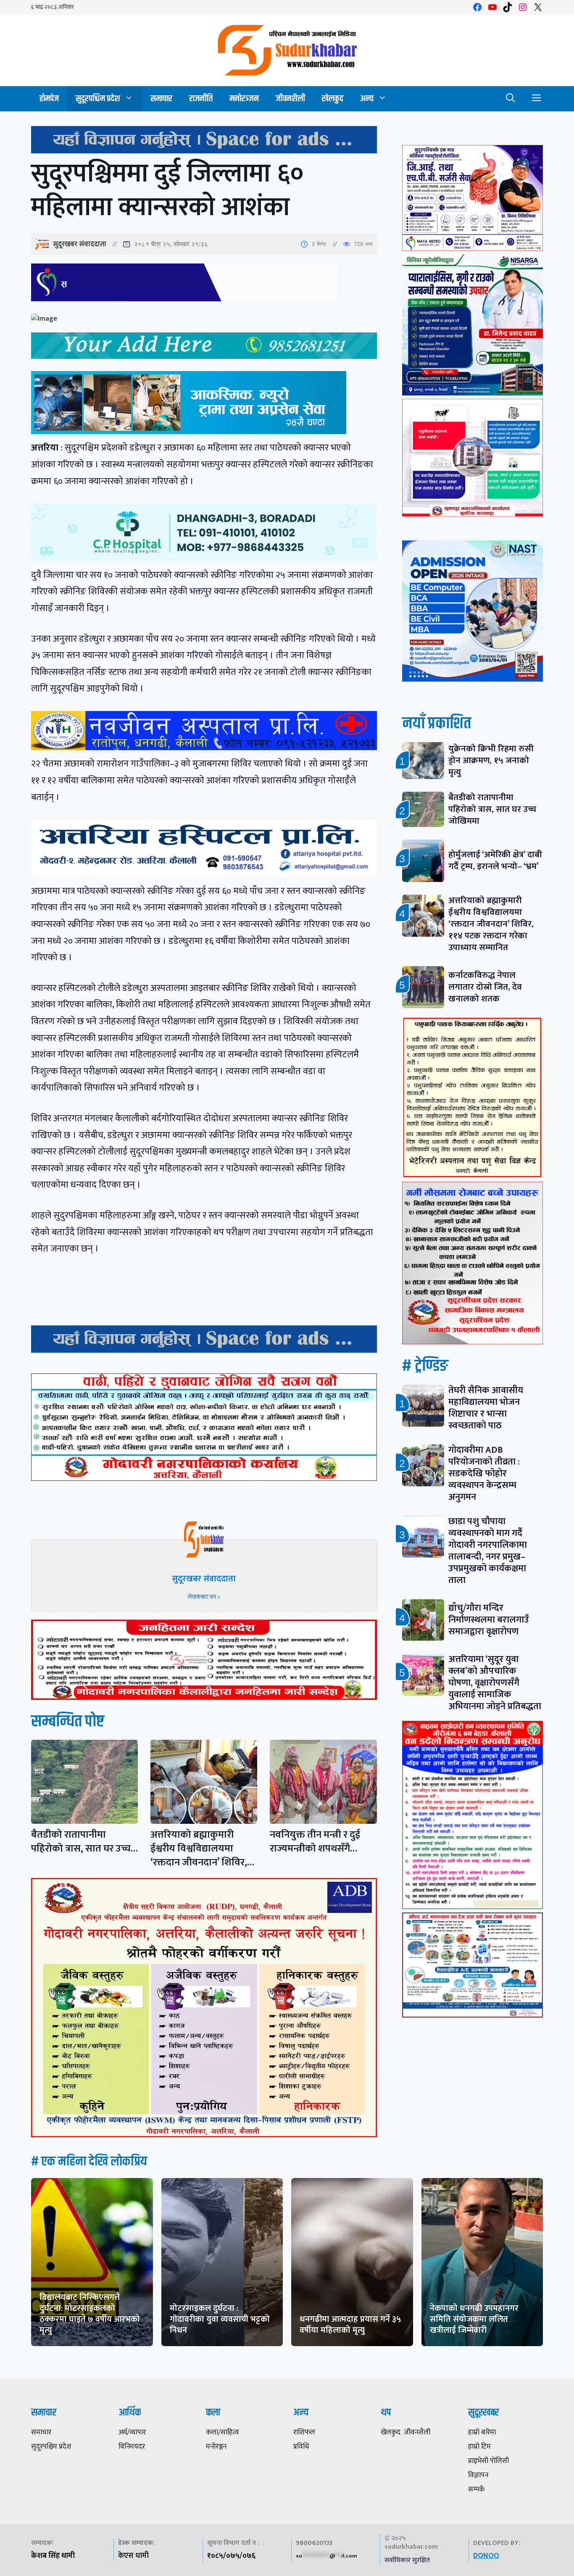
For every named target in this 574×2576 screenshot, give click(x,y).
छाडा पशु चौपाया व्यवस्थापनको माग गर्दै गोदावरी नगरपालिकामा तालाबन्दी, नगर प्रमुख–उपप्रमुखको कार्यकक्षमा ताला (488, 1551)
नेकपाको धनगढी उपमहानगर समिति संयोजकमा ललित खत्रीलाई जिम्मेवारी (474, 2319)
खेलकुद (333, 99)
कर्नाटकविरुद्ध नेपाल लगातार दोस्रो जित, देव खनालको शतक (485, 987)
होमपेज (49, 99)
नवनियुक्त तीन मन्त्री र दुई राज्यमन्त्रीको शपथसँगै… (315, 1842)
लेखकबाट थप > (204, 1597)
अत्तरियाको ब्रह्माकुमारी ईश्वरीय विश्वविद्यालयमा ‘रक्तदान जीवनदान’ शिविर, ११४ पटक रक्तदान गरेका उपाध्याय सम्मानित (491, 924)
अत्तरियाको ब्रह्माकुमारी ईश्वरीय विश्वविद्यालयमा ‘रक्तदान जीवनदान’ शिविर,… (202, 1849)
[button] (511, 99)
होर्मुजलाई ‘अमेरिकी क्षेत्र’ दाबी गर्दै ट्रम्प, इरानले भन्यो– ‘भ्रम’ (495, 860)
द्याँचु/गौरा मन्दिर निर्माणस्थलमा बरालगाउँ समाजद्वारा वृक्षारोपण (489, 1620)
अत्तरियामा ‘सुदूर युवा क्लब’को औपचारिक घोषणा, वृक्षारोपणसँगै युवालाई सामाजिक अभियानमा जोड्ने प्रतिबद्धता (495, 1683)
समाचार (161, 99)
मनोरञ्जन (244, 99)
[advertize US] (204, 151)
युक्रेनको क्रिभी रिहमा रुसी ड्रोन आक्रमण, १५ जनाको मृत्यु (491, 760)
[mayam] (473, 249)
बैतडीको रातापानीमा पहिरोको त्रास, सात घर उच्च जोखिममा (492, 809)
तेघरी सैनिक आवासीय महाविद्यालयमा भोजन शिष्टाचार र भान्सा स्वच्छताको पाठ (486, 1408)
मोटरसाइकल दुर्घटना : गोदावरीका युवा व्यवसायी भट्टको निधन (220, 2319)
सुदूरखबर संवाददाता (80, 244)
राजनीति (201, 99)
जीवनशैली (290, 99)
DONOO (486, 2556)
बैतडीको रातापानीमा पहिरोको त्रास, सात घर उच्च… (84, 1842)
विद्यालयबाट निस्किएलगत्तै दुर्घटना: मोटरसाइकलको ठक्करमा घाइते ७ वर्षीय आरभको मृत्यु (90, 2314)
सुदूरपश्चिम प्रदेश (98, 99)
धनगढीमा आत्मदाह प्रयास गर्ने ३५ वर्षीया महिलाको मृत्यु (350, 2325)
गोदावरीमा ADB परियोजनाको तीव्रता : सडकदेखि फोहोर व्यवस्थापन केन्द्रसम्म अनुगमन (484, 1474)
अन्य (367, 99)
